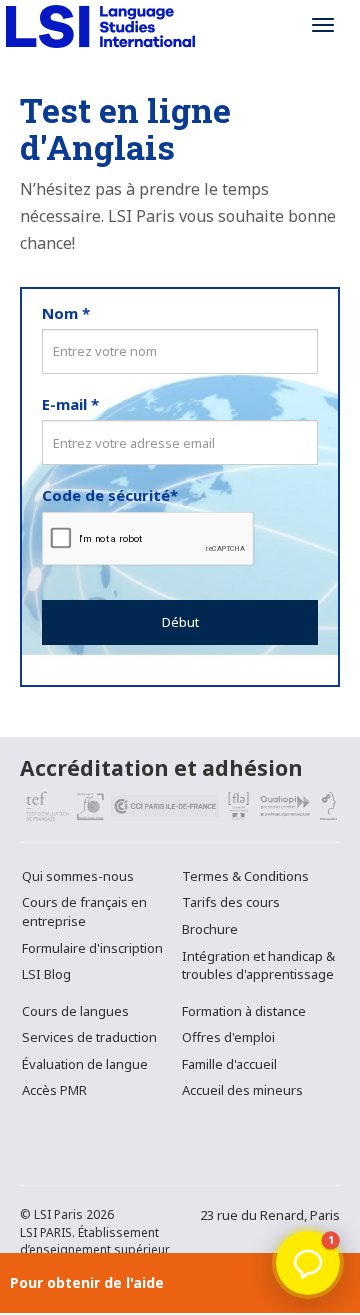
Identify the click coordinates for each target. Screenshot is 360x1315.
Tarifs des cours (231, 902)
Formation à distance (244, 1011)
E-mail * (70, 404)
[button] (308, 1263)
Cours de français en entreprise (84, 911)
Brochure (210, 929)
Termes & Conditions (245, 876)
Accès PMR (54, 1090)
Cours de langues (75, 1011)
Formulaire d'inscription (92, 948)
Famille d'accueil (229, 1064)
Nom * (66, 313)
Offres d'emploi (228, 1037)
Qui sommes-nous (78, 876)
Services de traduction (89, 1037)
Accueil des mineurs (242, 1090)
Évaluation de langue (85, 1064)
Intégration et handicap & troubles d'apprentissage (258, 965)
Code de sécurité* (110, 495)
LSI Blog (46, 974)
